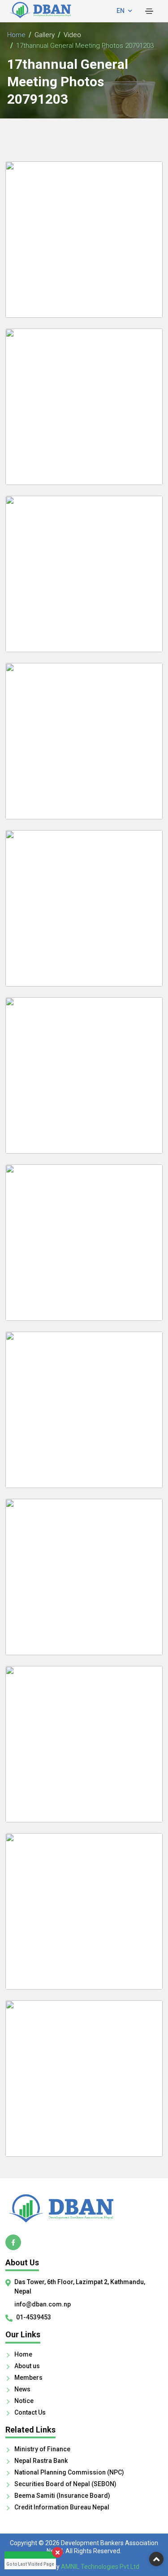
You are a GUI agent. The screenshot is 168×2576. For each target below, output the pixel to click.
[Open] (149, 11)
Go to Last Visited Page (30, 2564)
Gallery (45, 35)
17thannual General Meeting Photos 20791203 (85, 46)
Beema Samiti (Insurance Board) (62, 2496)
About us (27, 2366)
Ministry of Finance (42, 2449)
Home (16, 35)
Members (28, 2378)
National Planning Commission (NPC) (69, 2472)
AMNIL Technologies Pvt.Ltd (100, 2567)
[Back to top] (156, 2559)
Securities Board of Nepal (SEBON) (65, 2484)
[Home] (84, 2208)
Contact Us (30, 2412)
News (22, 2389)
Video (72, 35)
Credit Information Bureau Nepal (62, 2507)
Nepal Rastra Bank (41, 2461)
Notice (24, 2401)
